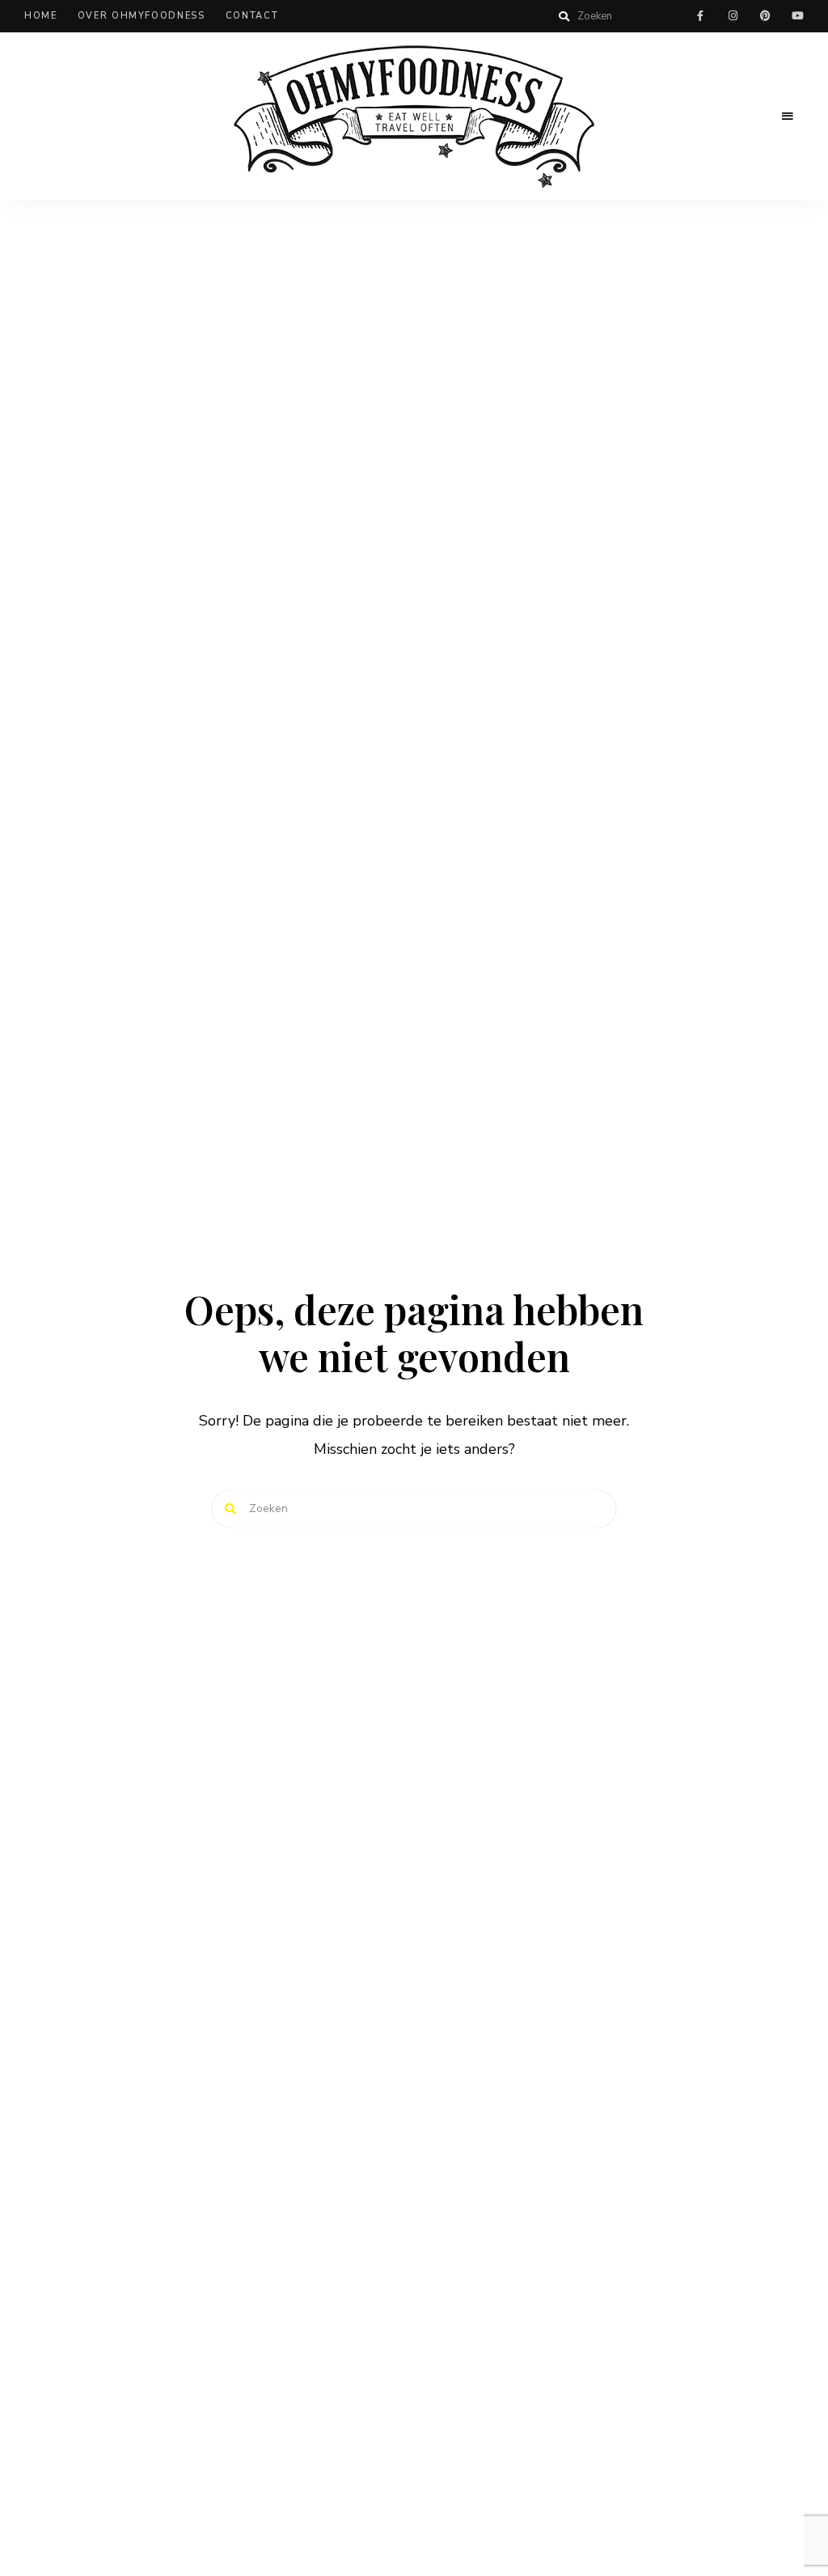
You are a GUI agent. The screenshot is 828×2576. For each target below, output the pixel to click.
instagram (733, 16)
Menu (788, 117)
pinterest (765, 16)
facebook (700, 16)
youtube (797, 16)
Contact (252, 16)
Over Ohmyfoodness (142, 16)
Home (41, 16)
